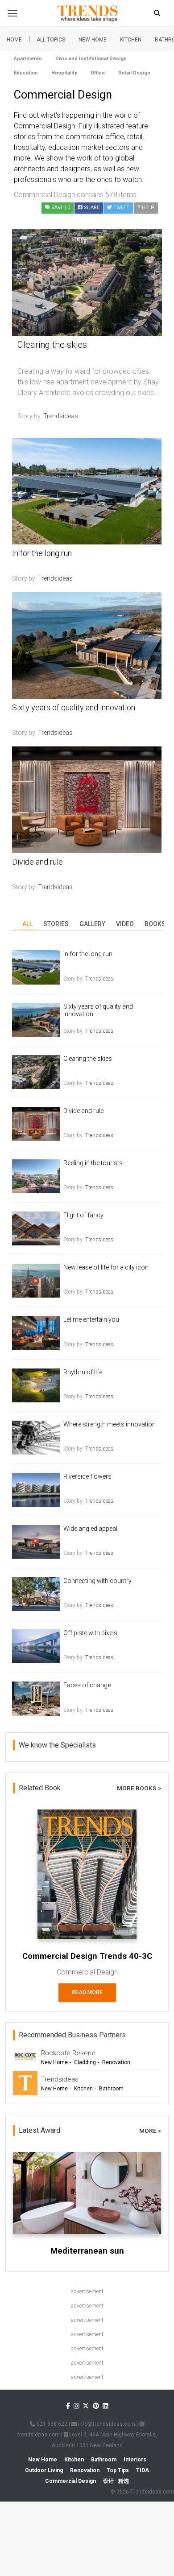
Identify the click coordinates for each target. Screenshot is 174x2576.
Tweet (121, 208)
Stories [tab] (56, 924)
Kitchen (131, 40)
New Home (93, 40)
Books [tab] (155, 924)
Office (98, 73)
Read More (87, 1992)
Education (26, 73)
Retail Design (134, 73)
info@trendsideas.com (106, 2424)
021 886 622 (51, 2424)
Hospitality (64, 73)
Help (147, 208)
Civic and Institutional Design (91, 59)
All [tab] (27, 924)
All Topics (51, 40)
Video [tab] (125, 924)
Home (14, 40)
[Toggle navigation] (12, 13)
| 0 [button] (61, 208)
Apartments (28, 59)
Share (91, 208)
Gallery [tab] (92, 924)
